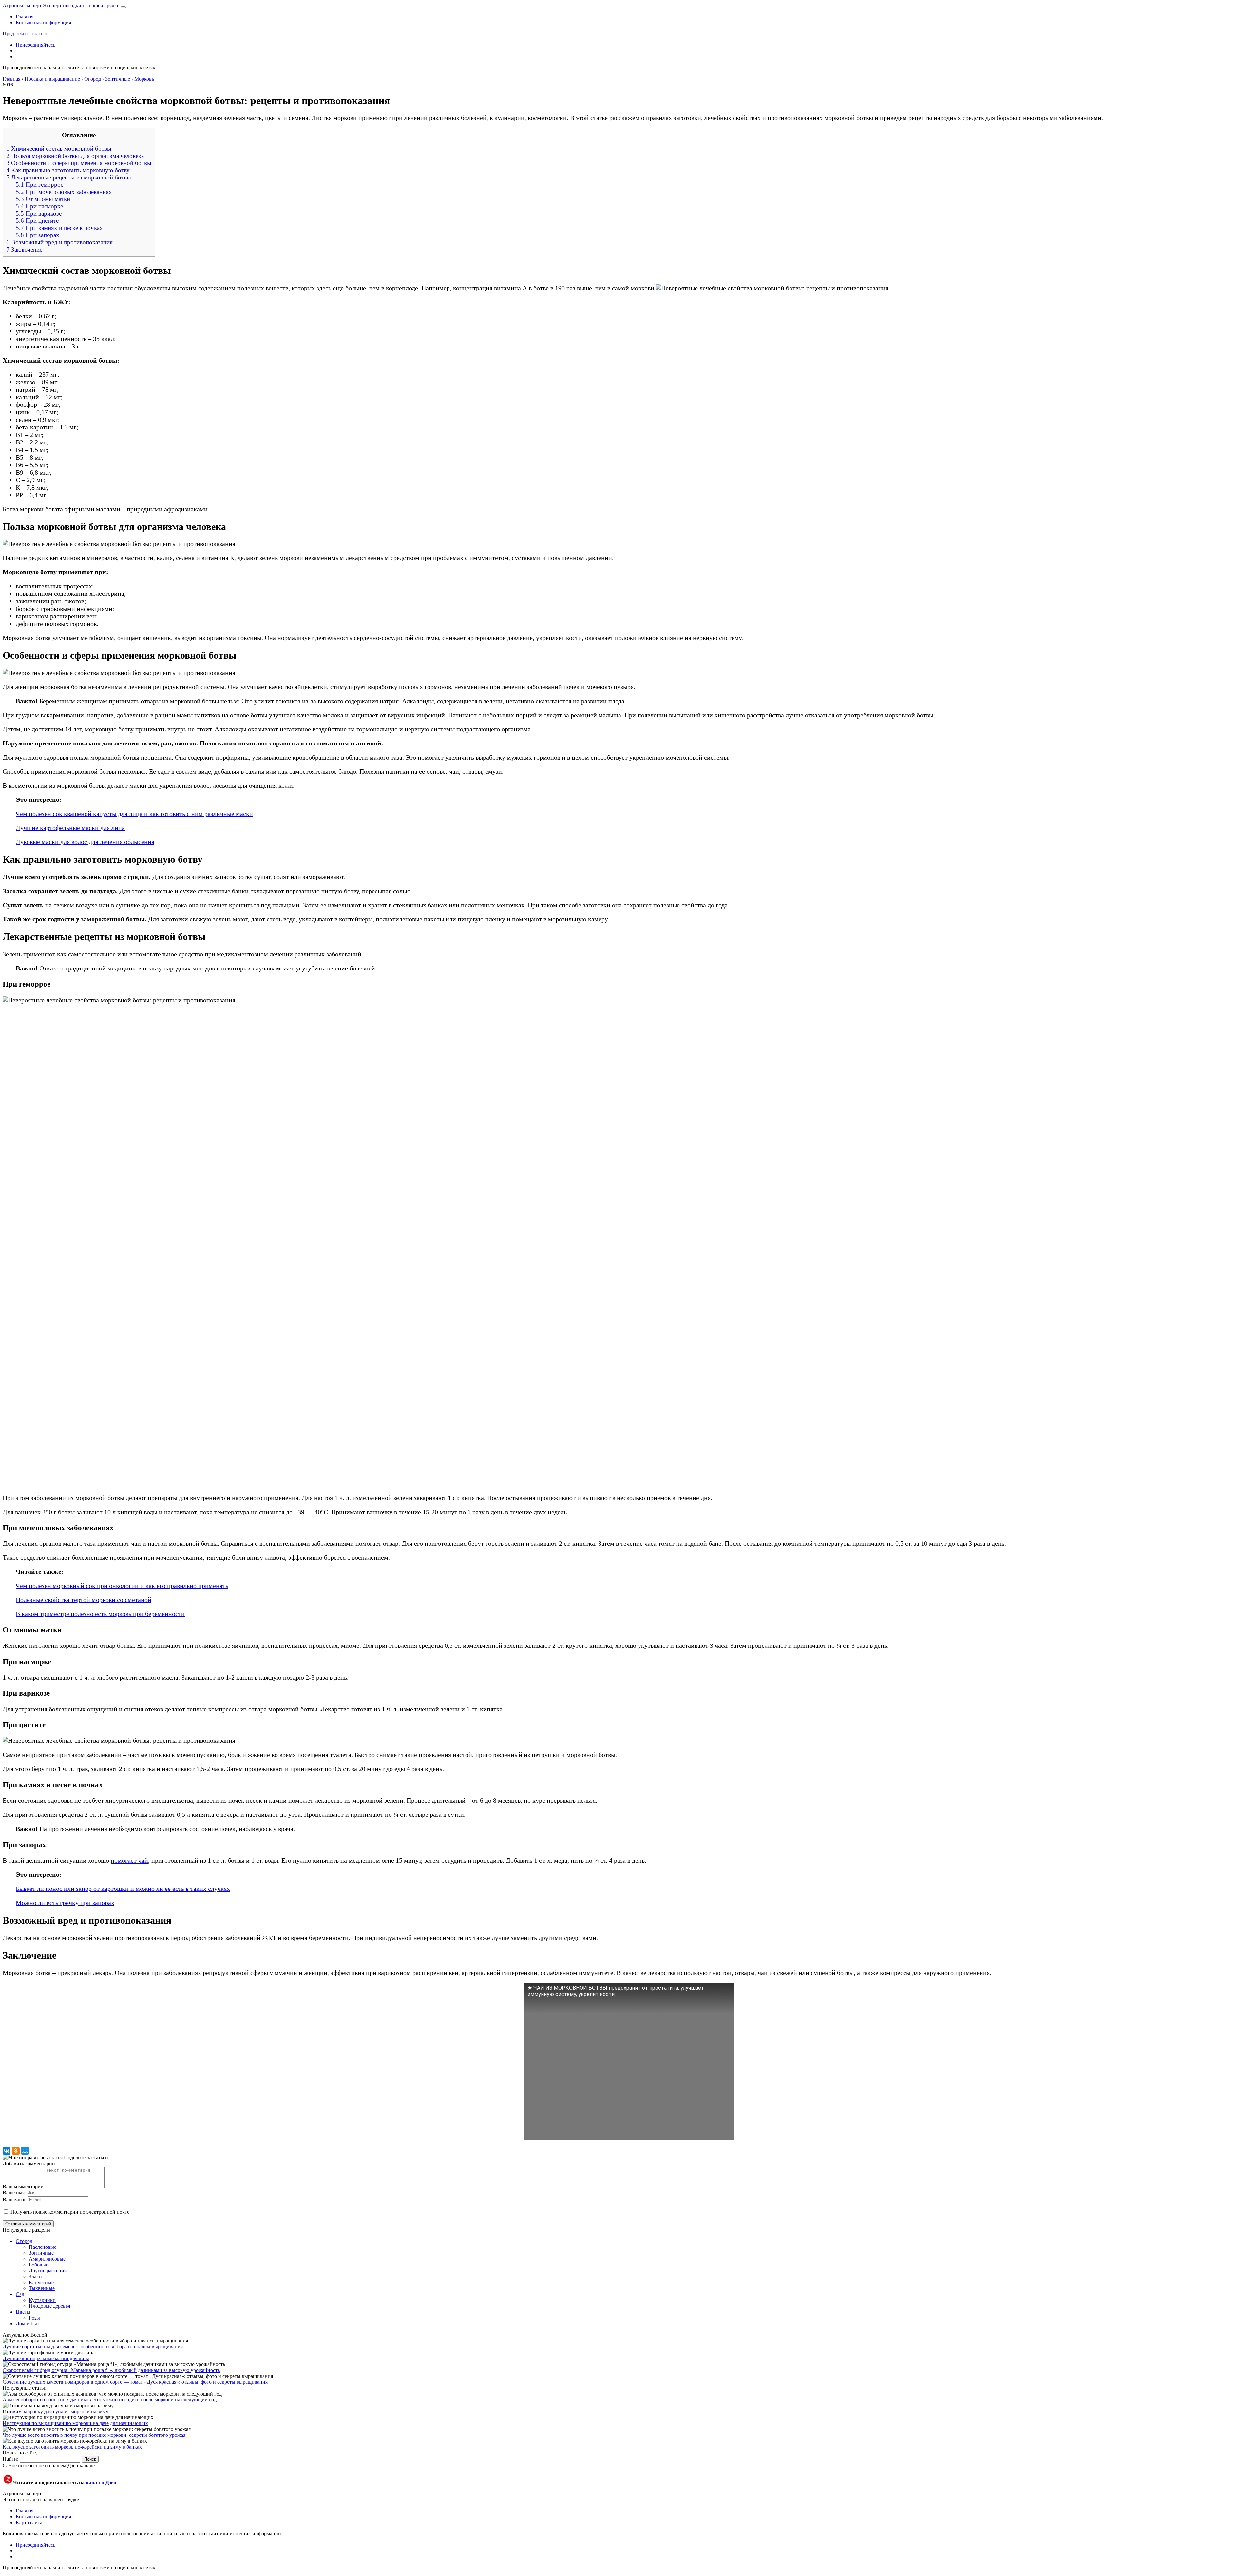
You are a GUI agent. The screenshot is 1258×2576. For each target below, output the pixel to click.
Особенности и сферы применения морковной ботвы (79, 163)
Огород (24, 2241)
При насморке (39, 206)
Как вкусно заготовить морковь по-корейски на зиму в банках (72, 2447)
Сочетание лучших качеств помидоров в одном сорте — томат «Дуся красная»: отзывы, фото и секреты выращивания (135, 2382)
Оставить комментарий (28, 2224)
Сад (20, 2294)
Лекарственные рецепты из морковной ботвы (69, 177)
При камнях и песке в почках (59, 228)
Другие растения (48, 2271)
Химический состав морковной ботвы (59, 149)
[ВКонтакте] (7, 2151)
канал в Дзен (101, 2482)
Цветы (23, 2312)
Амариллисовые (47, 2259)
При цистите (37, 221)
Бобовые (38, 2265)
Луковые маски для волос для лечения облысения (85, 842)
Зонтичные (41, 2253)
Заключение (24, 249)
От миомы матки (43, 199)
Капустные (41, 2282)
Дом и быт (28, 2324)
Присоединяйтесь (36, 45)
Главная (25, 17)
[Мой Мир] (25, 2151)
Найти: (10, 2459)
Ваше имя (14, 2193)
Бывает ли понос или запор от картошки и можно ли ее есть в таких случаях (123, 1889)
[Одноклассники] (16, 2151)
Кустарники (42, 2300)
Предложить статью (25, 34)
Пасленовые (43, 2247)
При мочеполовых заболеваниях (64, 192)
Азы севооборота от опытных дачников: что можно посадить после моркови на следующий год (110, 2400)
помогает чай (129, 1860)
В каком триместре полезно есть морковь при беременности (100, 1614)
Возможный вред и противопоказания (59, 242)
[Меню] (123, 7)
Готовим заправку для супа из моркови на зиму (56, 2411)
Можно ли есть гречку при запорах (65, 1903)
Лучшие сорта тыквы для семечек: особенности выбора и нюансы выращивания (93, 2347)
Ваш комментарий (23, 2186)
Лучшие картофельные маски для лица (70, 828)
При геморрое (39, 185)
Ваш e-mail (15, 2200)
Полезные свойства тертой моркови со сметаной (84, 1600)
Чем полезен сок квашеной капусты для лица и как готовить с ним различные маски (134, 814)
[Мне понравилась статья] (33, 2158)
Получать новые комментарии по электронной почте (70, 2212)
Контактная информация (43, 22)
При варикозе (39, 213)
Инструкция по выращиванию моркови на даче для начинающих (75, 2423)
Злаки (35, 2276)
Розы (34, 2318)
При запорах (38, 235)
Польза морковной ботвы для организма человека (75, 156)
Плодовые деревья (49, 2306)
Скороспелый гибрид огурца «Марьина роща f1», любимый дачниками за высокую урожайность (111, 2370)
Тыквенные (42, 2288)
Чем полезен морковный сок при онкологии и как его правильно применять (122, 1586)
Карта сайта (29, 2522)
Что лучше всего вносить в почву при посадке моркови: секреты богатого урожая (94, 2435)
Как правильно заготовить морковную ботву (68, 170)
